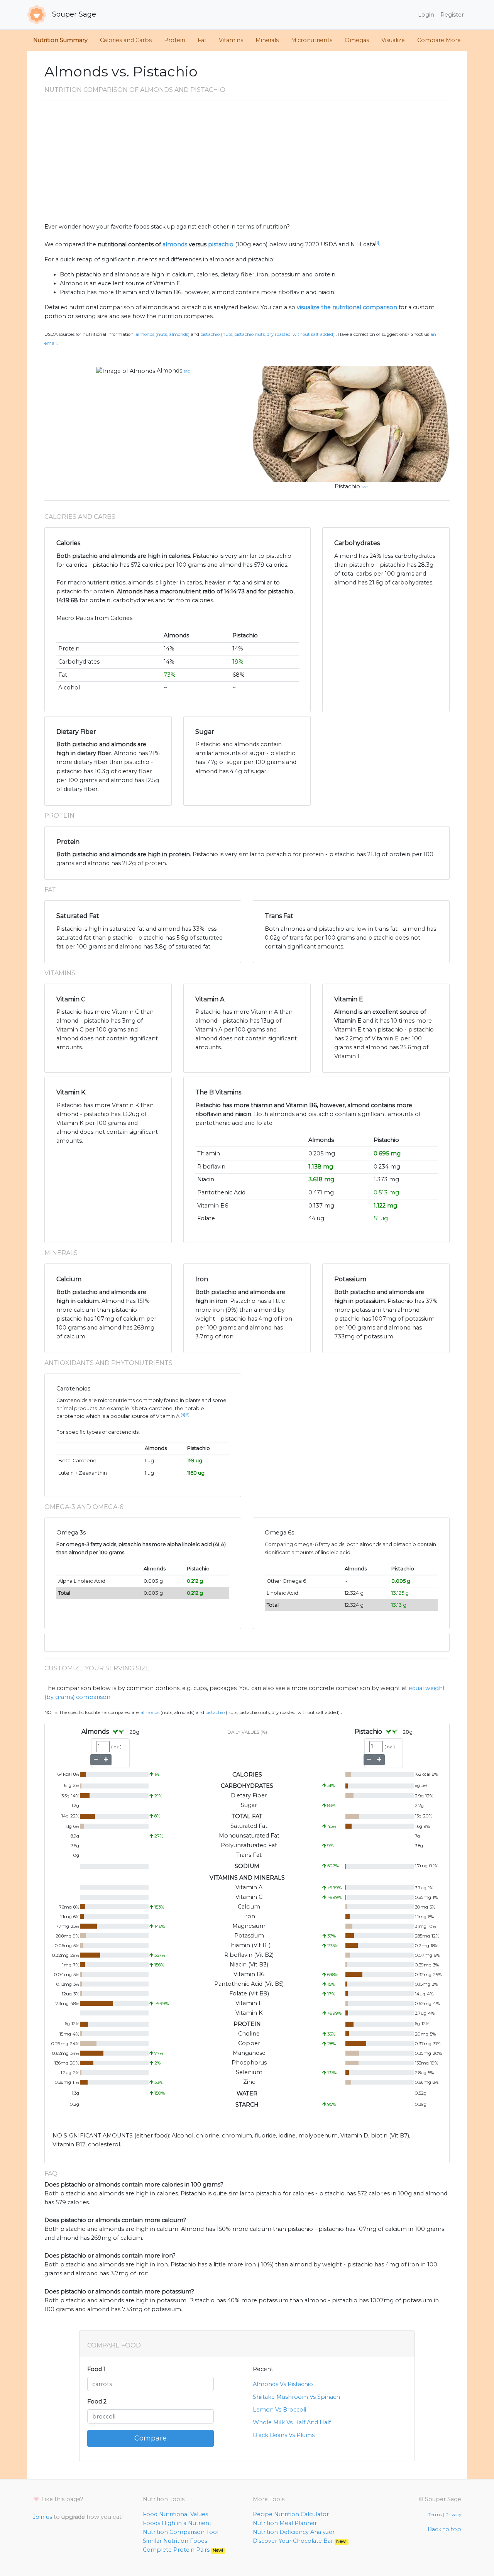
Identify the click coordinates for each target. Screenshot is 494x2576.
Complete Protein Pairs (183, 2550)
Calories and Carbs (126, 40)
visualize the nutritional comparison (347, 307)
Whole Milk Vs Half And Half (292, 2422)
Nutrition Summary (60, 40)
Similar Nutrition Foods (175, 2541)
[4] (183, 1415)
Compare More (439, 40)
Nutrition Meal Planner (285, 2523)
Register (452, 15)
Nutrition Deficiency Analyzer (294, 2532)
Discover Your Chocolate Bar (300, 2541)
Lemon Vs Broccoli (279, 2410)
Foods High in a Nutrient (177, 2523)
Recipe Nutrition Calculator (291, 2514)
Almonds (169, 371)
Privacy (453, 2515)
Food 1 (96, 2369)
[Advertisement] (247, 164)
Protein (175, 40)
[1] (377, 243)
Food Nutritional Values (175, 2514)
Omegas (357, 40)
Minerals (267, 40)
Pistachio (347, 486)
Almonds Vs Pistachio (283, 2384)
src (187, 371)
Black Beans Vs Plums (284, 2435)
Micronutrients (312, 40)
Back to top (444, 2529)
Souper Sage (73, 14)
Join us (42, 2517)
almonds (175, 244)
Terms (435, 2515)
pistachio (221, 244)
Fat (202, 40)
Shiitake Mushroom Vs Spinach (296, 2397)
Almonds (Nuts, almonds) (162, 334)
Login (426, 15)
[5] (187, 1415)
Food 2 (97, 2402)
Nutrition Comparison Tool (181, 2532)
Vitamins (231, 40)
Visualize (393, 40)
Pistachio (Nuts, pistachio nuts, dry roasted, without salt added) (267, 334)
